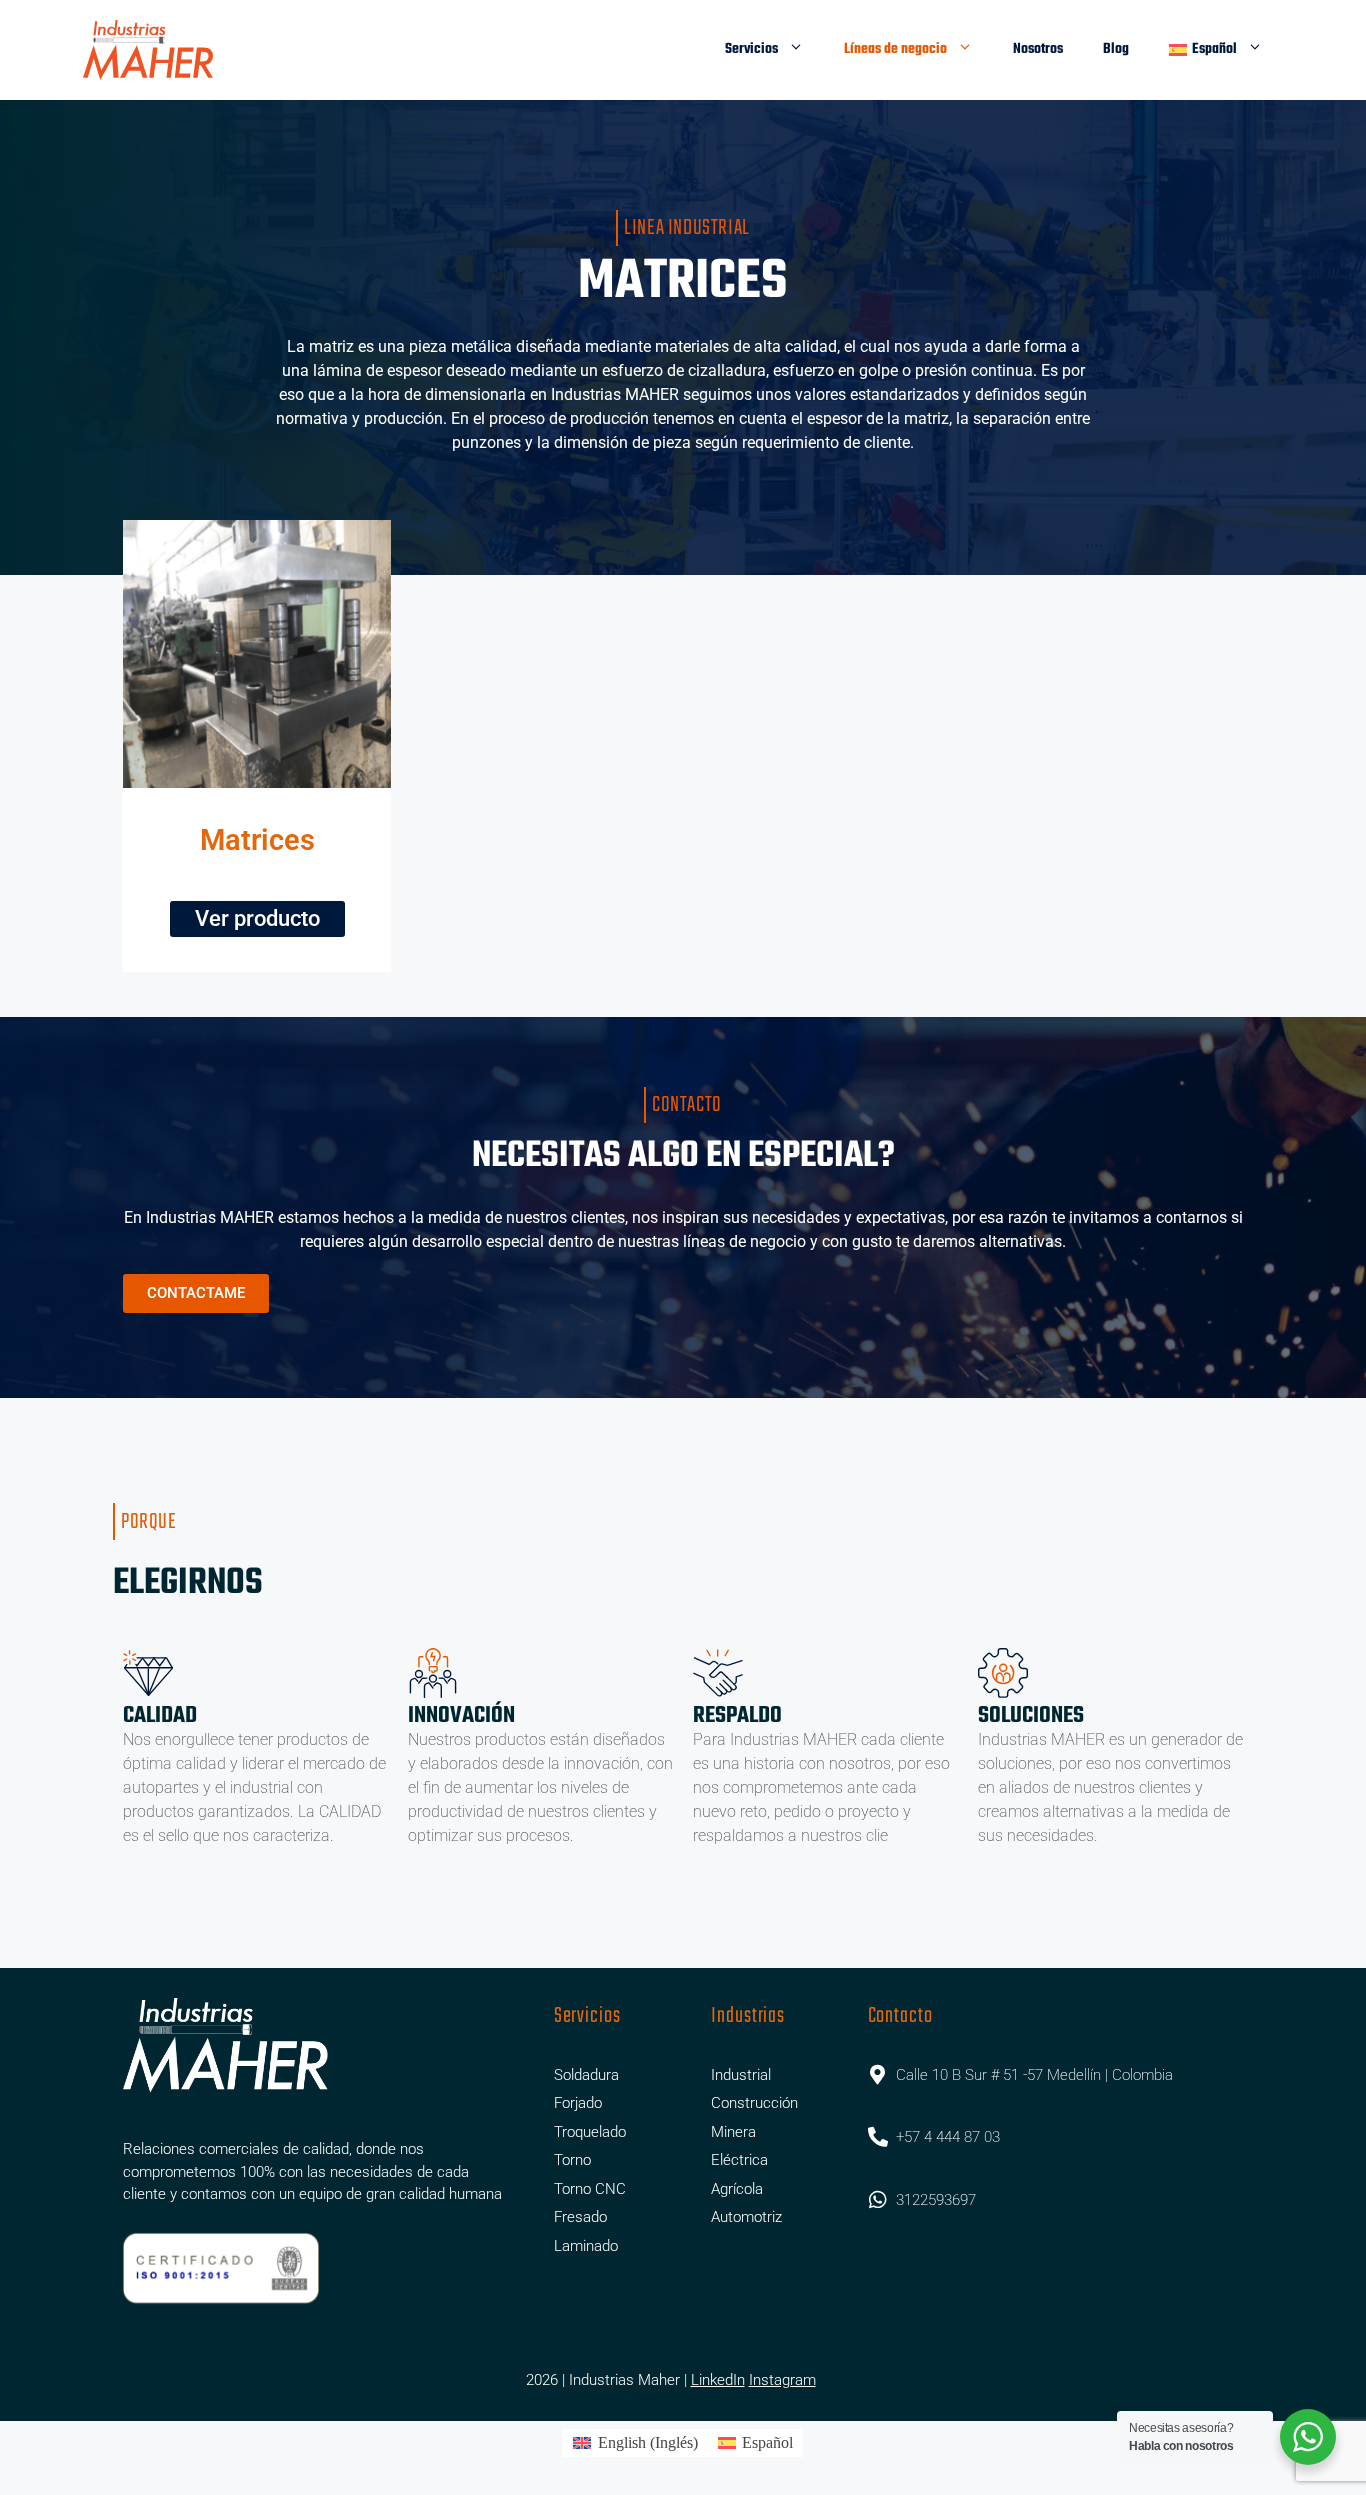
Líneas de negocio (895, 49)
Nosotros (1038, 49)
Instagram (782, 2380)
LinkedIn (718, 2380)
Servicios (751, 49)
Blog (1116, 49)
